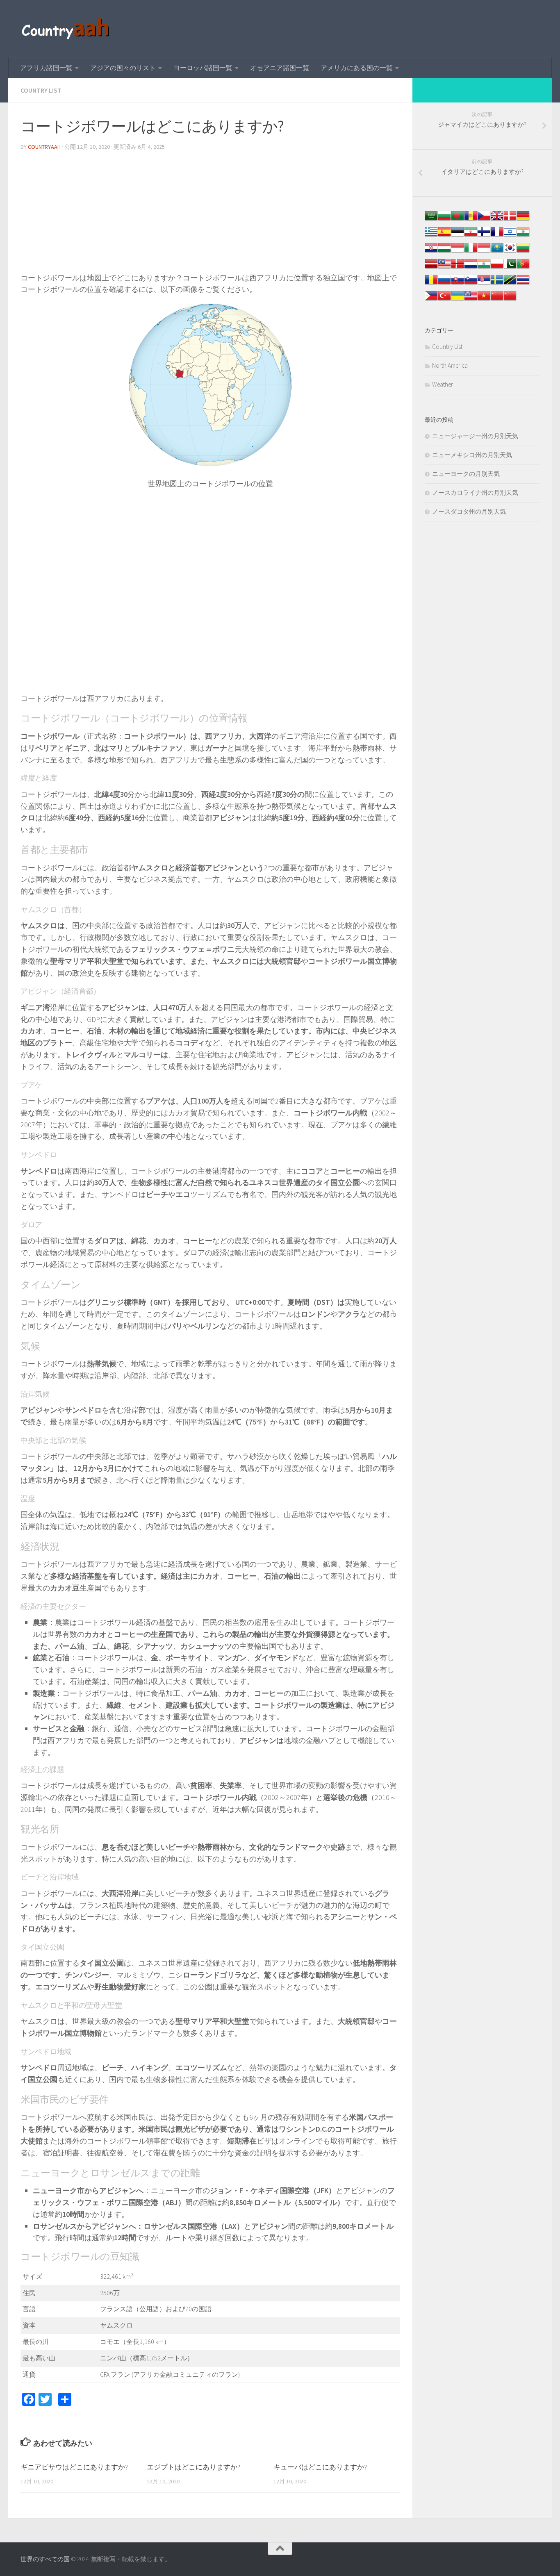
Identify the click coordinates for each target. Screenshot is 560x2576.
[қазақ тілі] (497, 252)
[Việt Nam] (484, 300)
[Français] (497, 236)
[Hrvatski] (431, 252)
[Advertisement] (210, 215)
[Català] (471, 220)
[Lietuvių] (523, 252)
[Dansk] (510, 220)
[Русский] (444, 284)
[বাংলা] (458, 220)
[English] (471, 300)
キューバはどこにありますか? (320, 2467)
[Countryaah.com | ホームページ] (67, 29)
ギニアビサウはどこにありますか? (74, 2467)
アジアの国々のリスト (123, 68)
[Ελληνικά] (431, 236)
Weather (443, 384)
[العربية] (431, 220)
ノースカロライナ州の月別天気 (475, 493)
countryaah (44, 147)
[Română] (431, 284)
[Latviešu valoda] (431, 268)
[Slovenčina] (458, 284)
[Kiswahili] (510, 284)
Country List (41, 90)
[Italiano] (471, 252)
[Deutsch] (523, 220)
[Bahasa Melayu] (444, 268)
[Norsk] (458, 268)
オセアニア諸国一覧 (280, 68)
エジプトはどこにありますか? (193, 2467)
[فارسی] (471, 236)
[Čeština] (484, 220)
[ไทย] (523, 284)
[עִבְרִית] (510, 236)
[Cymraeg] (497, 220)
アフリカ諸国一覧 (46, 68)
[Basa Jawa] (484, 252)
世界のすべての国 (45, 2559)
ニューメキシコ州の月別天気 (472, 455)
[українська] (458, 300)
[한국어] (510, 252)
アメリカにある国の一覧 (357, 68)
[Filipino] (431, 300)
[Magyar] (444, 252)
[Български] (444, 220)
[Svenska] (497, 284)
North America (450, 365)
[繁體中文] (510, 300)
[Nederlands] (471, 268)
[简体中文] (497, 300)
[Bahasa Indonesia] (458, 252)
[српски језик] (484, 284)
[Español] (444, 236)
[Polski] (497, 268)
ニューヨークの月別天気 (466, 474)
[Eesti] (458, 236)
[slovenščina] (471, 284)
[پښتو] (510, 268)
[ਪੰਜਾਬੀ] (484, 268)
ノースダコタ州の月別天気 (469, 511)
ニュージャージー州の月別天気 (475, 436)
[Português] (523, 268)
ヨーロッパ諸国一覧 (203, 68)
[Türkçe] (444, 300)
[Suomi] (484, 236)
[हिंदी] (523, 236)
